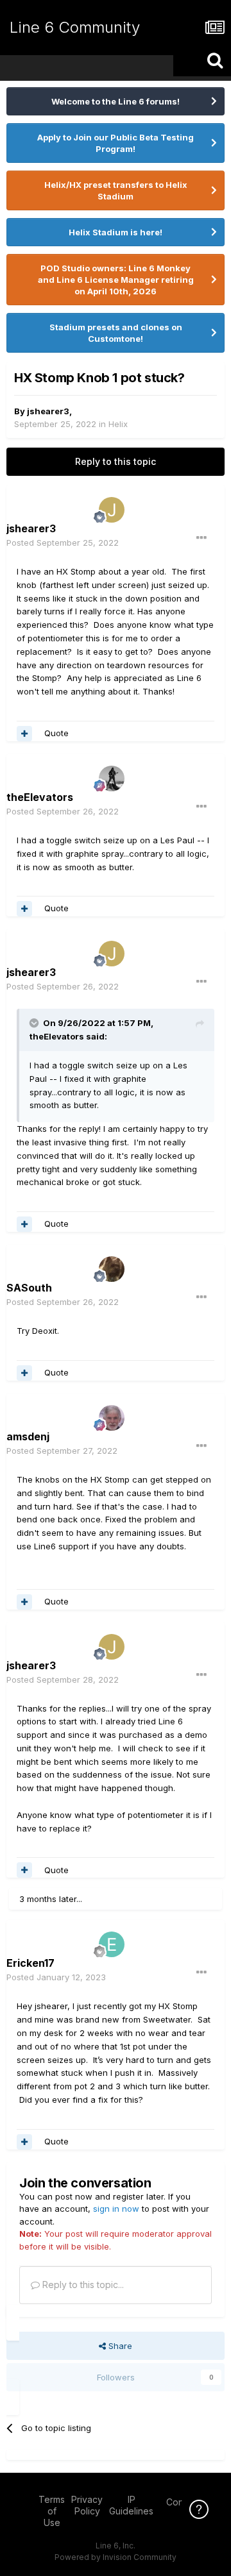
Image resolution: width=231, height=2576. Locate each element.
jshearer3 (48, 411)
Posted (63, 543)
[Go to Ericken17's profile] (112, 1944)
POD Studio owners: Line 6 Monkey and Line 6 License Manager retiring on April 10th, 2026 (116, 280)
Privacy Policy (87, 2505)
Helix (118, 424)
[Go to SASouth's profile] (112, 1269)
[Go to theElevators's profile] (112, 779)
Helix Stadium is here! (116, 232)
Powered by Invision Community (116, 2557)
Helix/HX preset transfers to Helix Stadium (116, 190)
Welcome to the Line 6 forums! (116, 101)
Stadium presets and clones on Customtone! (116, 333)
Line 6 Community (75, 27)
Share (119, 2346)
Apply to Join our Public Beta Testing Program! (116, 143)
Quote (56, 733)
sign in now (116, 2209)
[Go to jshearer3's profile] (112, 510)
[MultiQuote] (24, 734)
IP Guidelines (131, 2505)
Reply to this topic (116, 461)
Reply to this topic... (82, 2285)
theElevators (57, 1036)
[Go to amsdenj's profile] (112, 1418)
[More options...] (201, 538)
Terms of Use (52, 2511)
